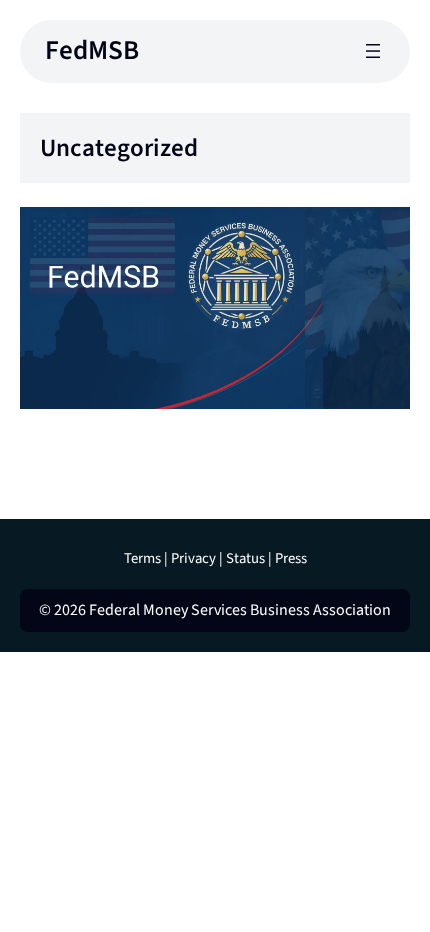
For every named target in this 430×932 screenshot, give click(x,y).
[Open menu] (373, 51)
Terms (142, 558)
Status (245, 558)
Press (291, 558)
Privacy (193, 558)
